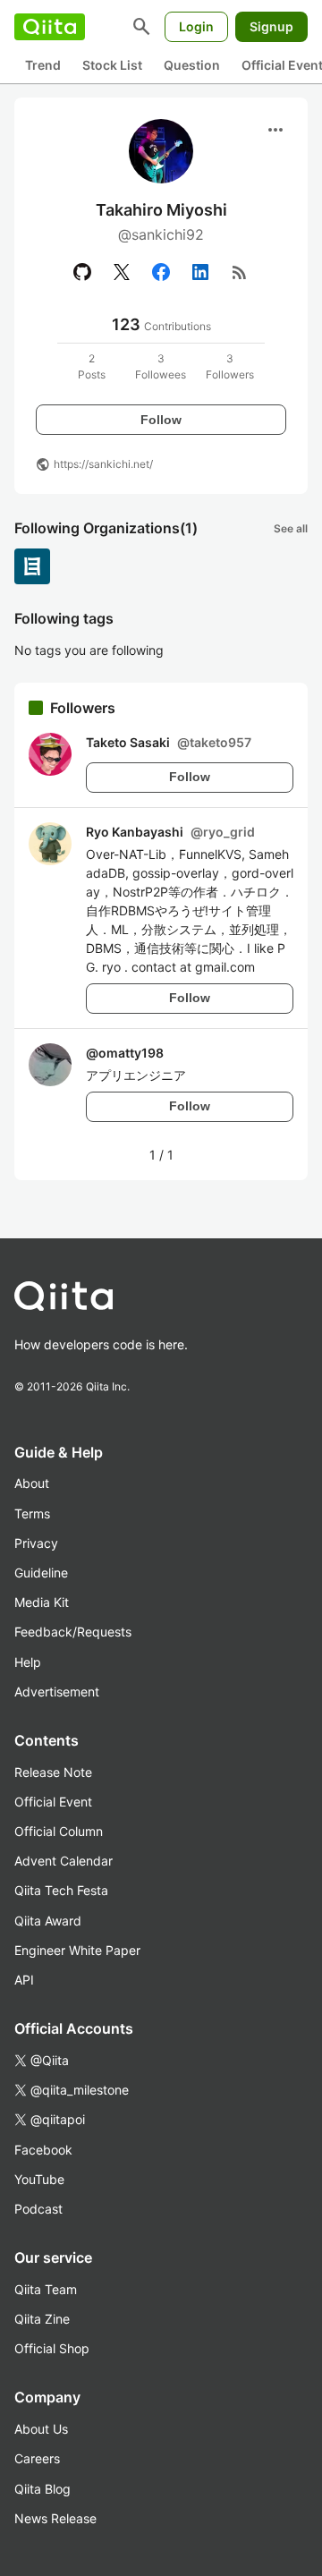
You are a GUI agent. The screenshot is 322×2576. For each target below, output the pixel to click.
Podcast (38, 2209)
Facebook (43, 2150)
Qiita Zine (42, 2319)
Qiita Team (46, 2289)
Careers (37, 2458)
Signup (271, 26)
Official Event (53, 1802)
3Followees (161, 366)
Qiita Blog (42, 2489)
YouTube (39, 2179)
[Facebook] (161, 272)
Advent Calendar (64, 1861)
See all (291, 528)
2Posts (92, 366)
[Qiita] (50, 27)
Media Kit (42, 1602)
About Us (41, 2429)
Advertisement (57, 1692)
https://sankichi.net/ (103, 464)
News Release (55, 2518)
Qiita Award (48, 1921)
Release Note (53, 1772)
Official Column (59, 1831)
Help (28, 1662)
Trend (43, 65)
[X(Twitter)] (122, 272)
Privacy (36, 1543)
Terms (32, 1513)
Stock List (112, 65)
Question (192, 65)
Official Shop (52, 2348)
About (32, 1483)
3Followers (230, 366)
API (24, 1980)
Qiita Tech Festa (61, 1890)
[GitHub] (82, 272)
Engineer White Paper (77, 1950)
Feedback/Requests (73, 1632)
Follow (161, 420)
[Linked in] (200, 272)
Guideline (41, 1573)
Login (196, 26)
